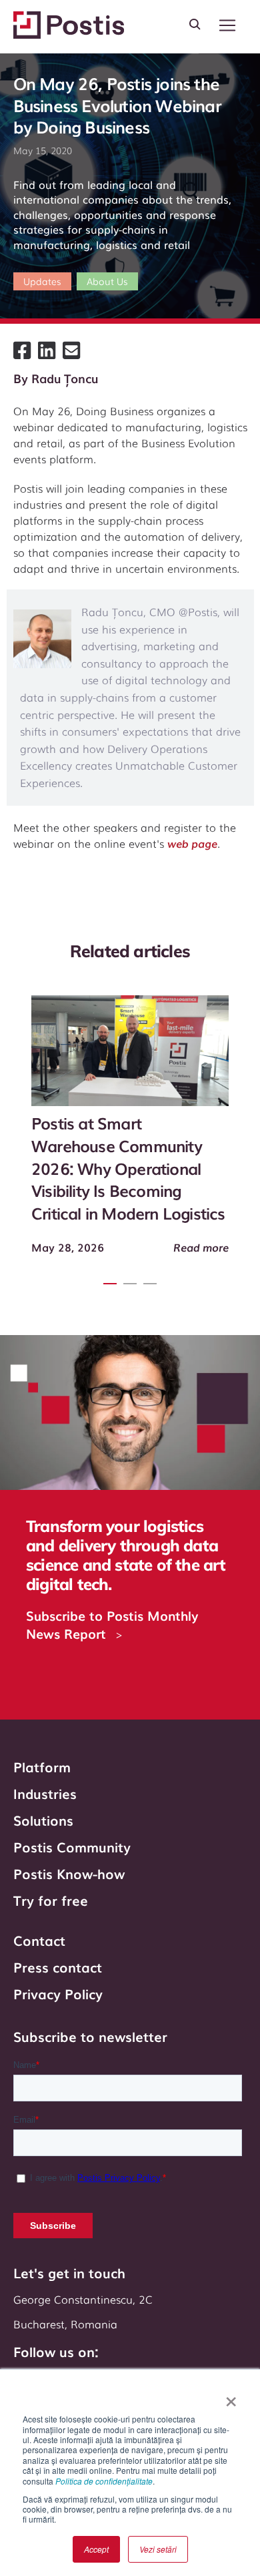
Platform (42, 1766)
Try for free (51, 1900)
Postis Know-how (69, 1873)
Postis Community (72, 1846)
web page (192, 843)
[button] (227, 25)
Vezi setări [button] (158, 2549)
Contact (39, 1940)
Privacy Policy (58, 1993)
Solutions (43, 1820)
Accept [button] (96, 2549)
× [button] (231, 2397)
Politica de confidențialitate (104, 2481)
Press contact (58, 1967)
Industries (45, 1793)
